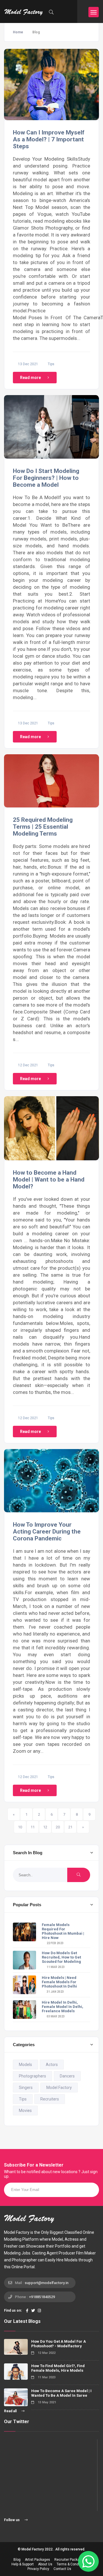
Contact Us (62, 2569)
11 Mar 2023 (55, 1967)
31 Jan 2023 (55, 1992)
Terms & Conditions (72, 2564)
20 (58, 1827)
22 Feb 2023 (55, 1943)
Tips (51, 364)
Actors (52, 2065)
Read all (11, 2411)
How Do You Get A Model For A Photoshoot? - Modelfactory (59, 2344)
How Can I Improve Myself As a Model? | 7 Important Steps (49, 139)
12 (45, 1827)
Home (18, 32)
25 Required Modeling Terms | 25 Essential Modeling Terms (43, 827)
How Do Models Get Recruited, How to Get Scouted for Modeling (61, 1957)
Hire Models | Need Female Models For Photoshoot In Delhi (59, 1982)
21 (70, 1827)
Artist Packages (37, 2560)
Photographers (32, 2076)
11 (33, 1827)
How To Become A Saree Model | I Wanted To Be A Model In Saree (61, 2393)
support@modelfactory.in (46, 2283)
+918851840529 (42, 2297)
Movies (25, 2111)
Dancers (67, 2076)
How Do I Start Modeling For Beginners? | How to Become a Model (46, 478)
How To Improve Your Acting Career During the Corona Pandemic (47, 1532)
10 (20, 1827)
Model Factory (59, 2088)
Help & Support (23, 2564)
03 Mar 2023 (55, 2016)
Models (25, 2065)
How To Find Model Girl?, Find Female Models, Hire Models (58, 2368)
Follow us (12, 2520)
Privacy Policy (38, 2569)
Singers (26, 2088)
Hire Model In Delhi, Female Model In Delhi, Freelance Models (63, 2007)
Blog (17, 2560)
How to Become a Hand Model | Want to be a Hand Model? (49, 1180)
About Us (45, 2564)
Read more (30, 378)
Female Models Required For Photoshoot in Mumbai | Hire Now (63, 1931)
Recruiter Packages (70, 2560)
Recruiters (50, 2099)
